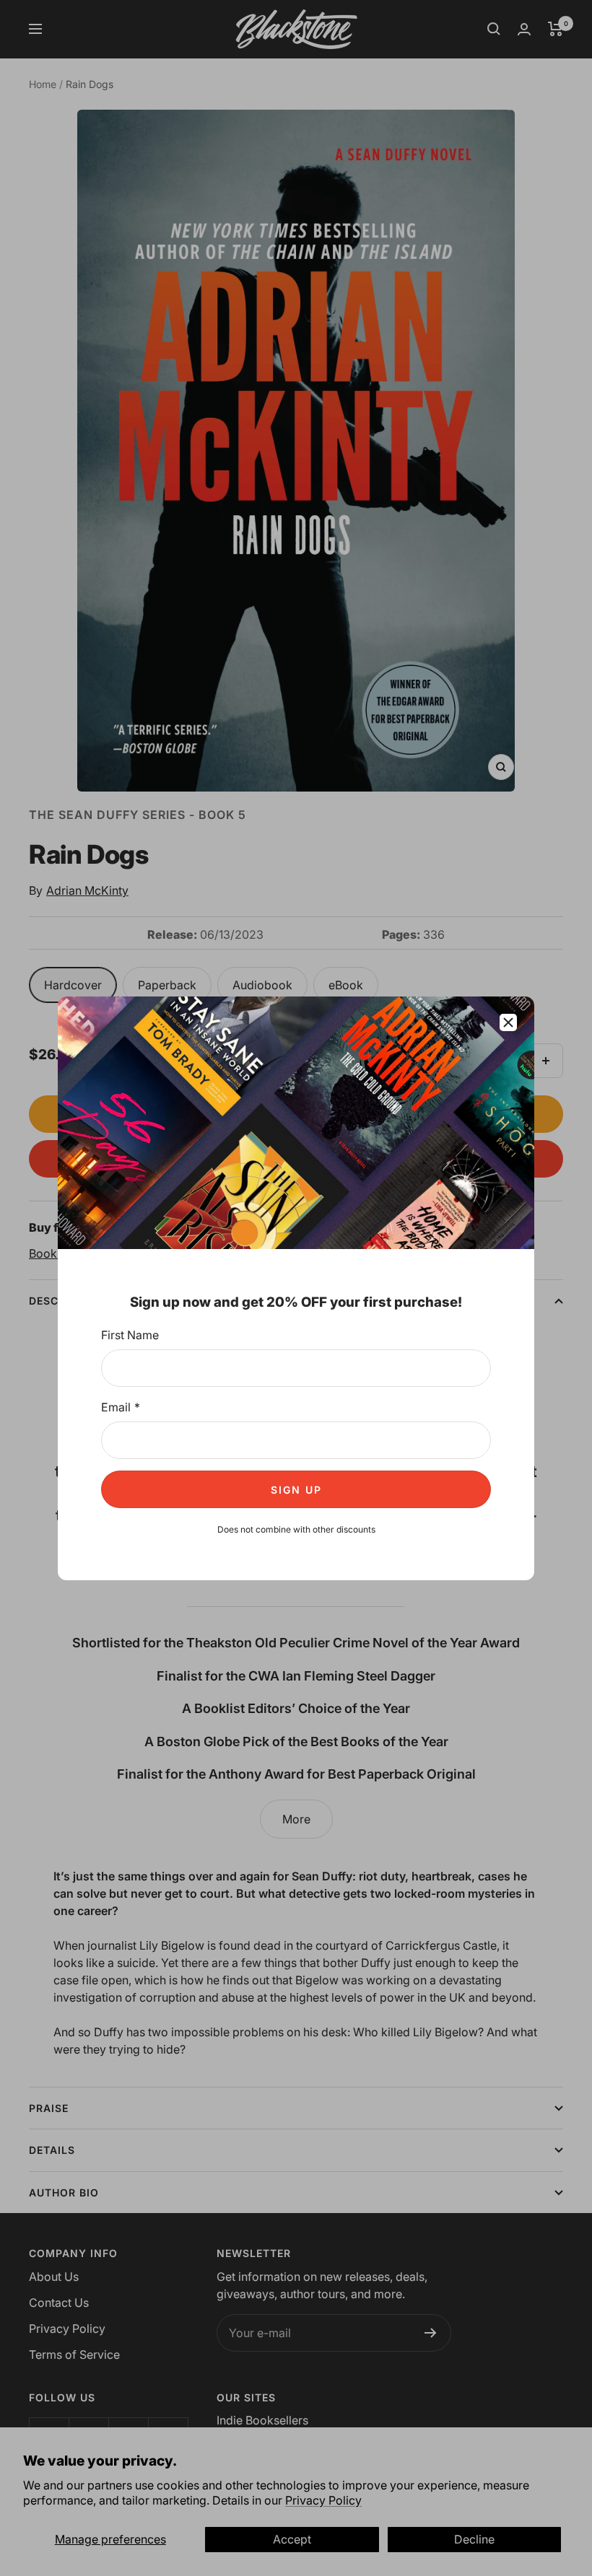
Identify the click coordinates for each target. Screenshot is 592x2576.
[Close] (508, 1022)
